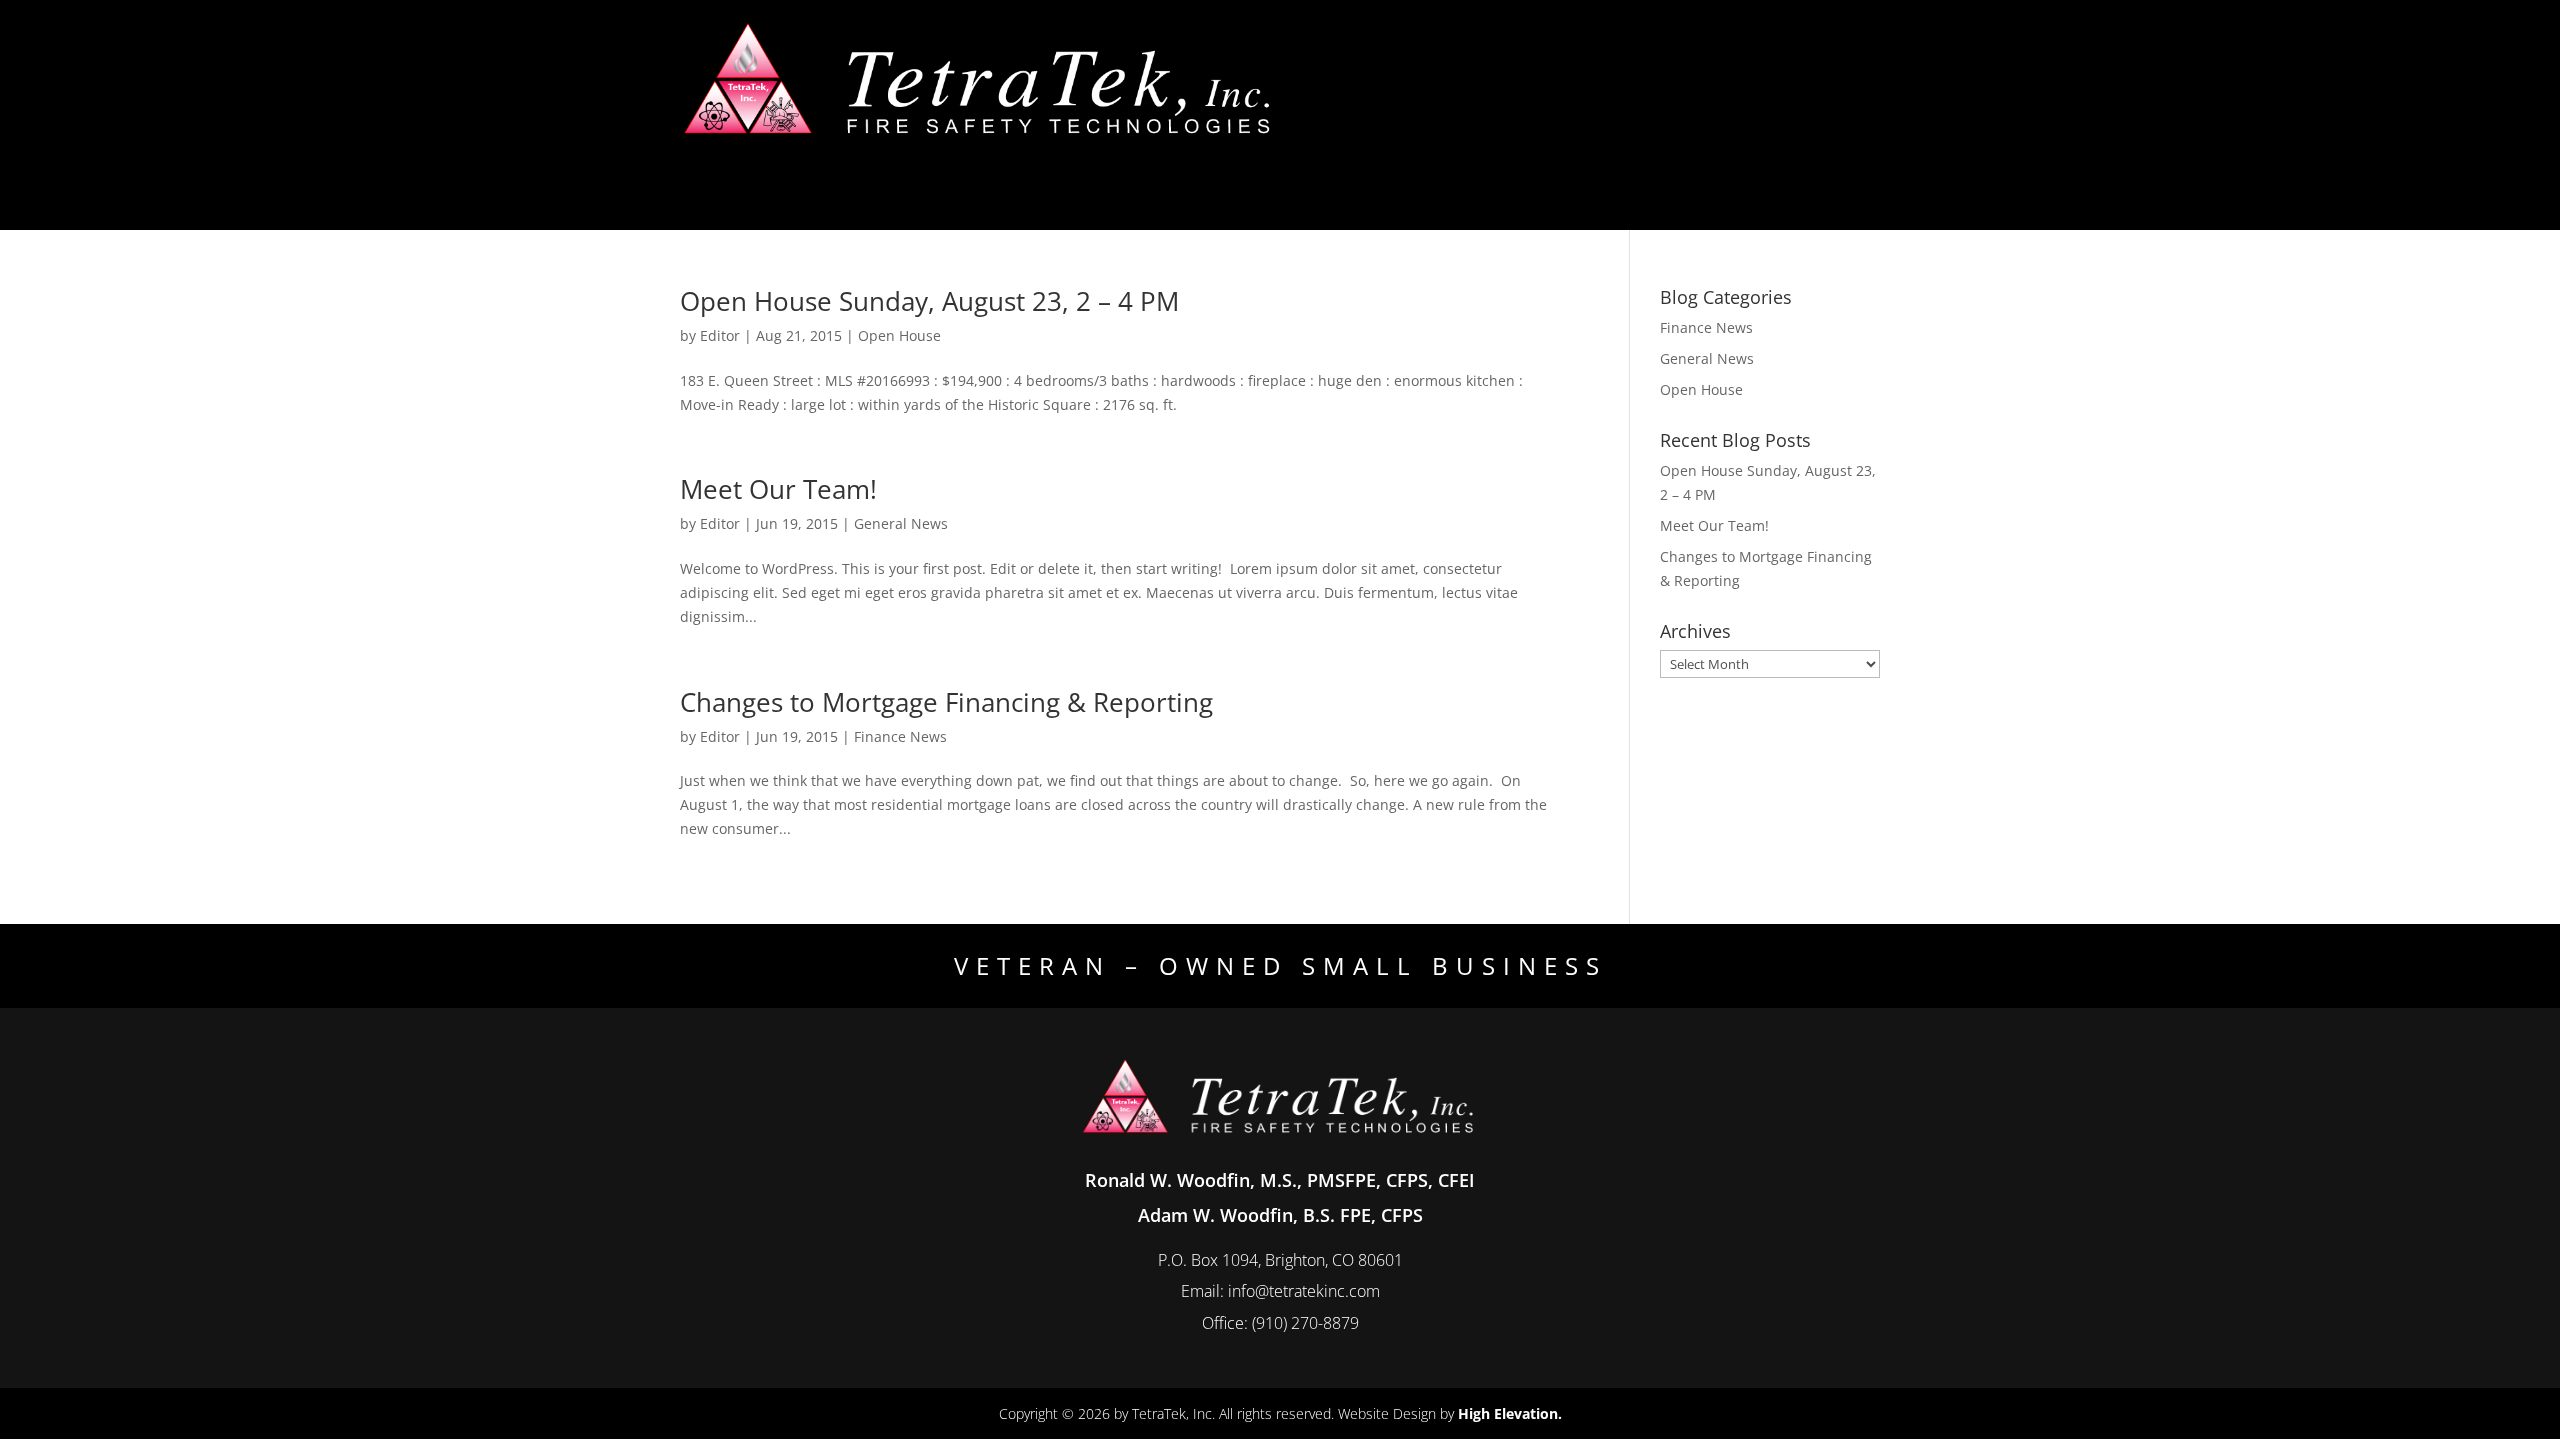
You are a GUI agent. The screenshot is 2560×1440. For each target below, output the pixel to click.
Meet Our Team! (778, 489)
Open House (899, 335)
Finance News (900, 736)
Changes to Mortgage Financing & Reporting (946, 702)
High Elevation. (1510, 1413)
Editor (720, 335)
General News (901, 523)
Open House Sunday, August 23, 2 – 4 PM (929, 301)
